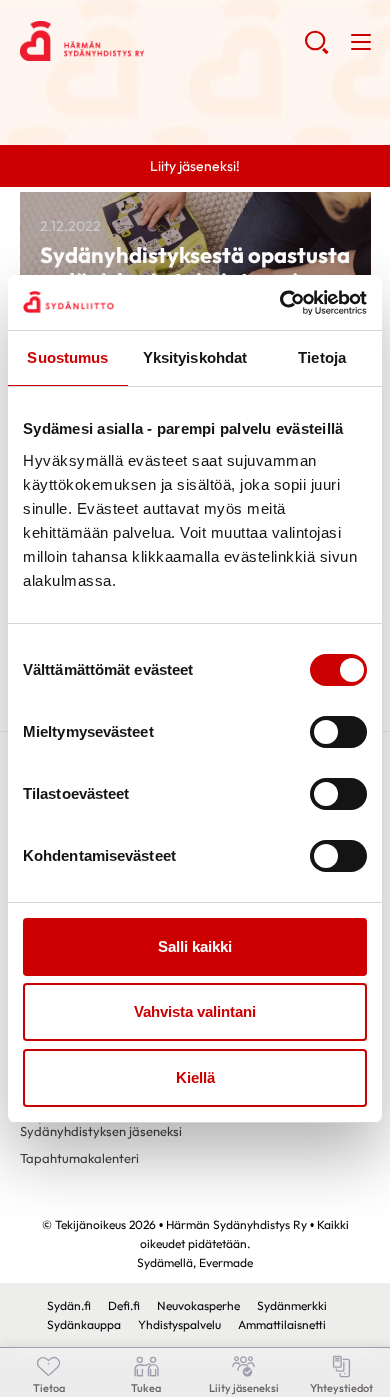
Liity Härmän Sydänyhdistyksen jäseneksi (101, 1123)
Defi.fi (124, 1305)
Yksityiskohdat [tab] (195, 357)
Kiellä (195, 1077)
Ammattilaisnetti (282, 1324)
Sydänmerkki (292, 1305)
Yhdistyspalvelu (179, 1324)
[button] (316, 50)
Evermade (226, 1262)
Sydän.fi (69, 1305)
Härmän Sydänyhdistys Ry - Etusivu (162, 41)
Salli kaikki (195, 946)
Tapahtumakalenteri (79, 1158)
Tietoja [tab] (322, 357)
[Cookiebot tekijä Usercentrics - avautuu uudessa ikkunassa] (280, 303)
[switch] (338, 732)
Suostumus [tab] (67, 357)
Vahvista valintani (195, 1011)
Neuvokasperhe (198, 1305)
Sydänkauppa (84, 1324)
